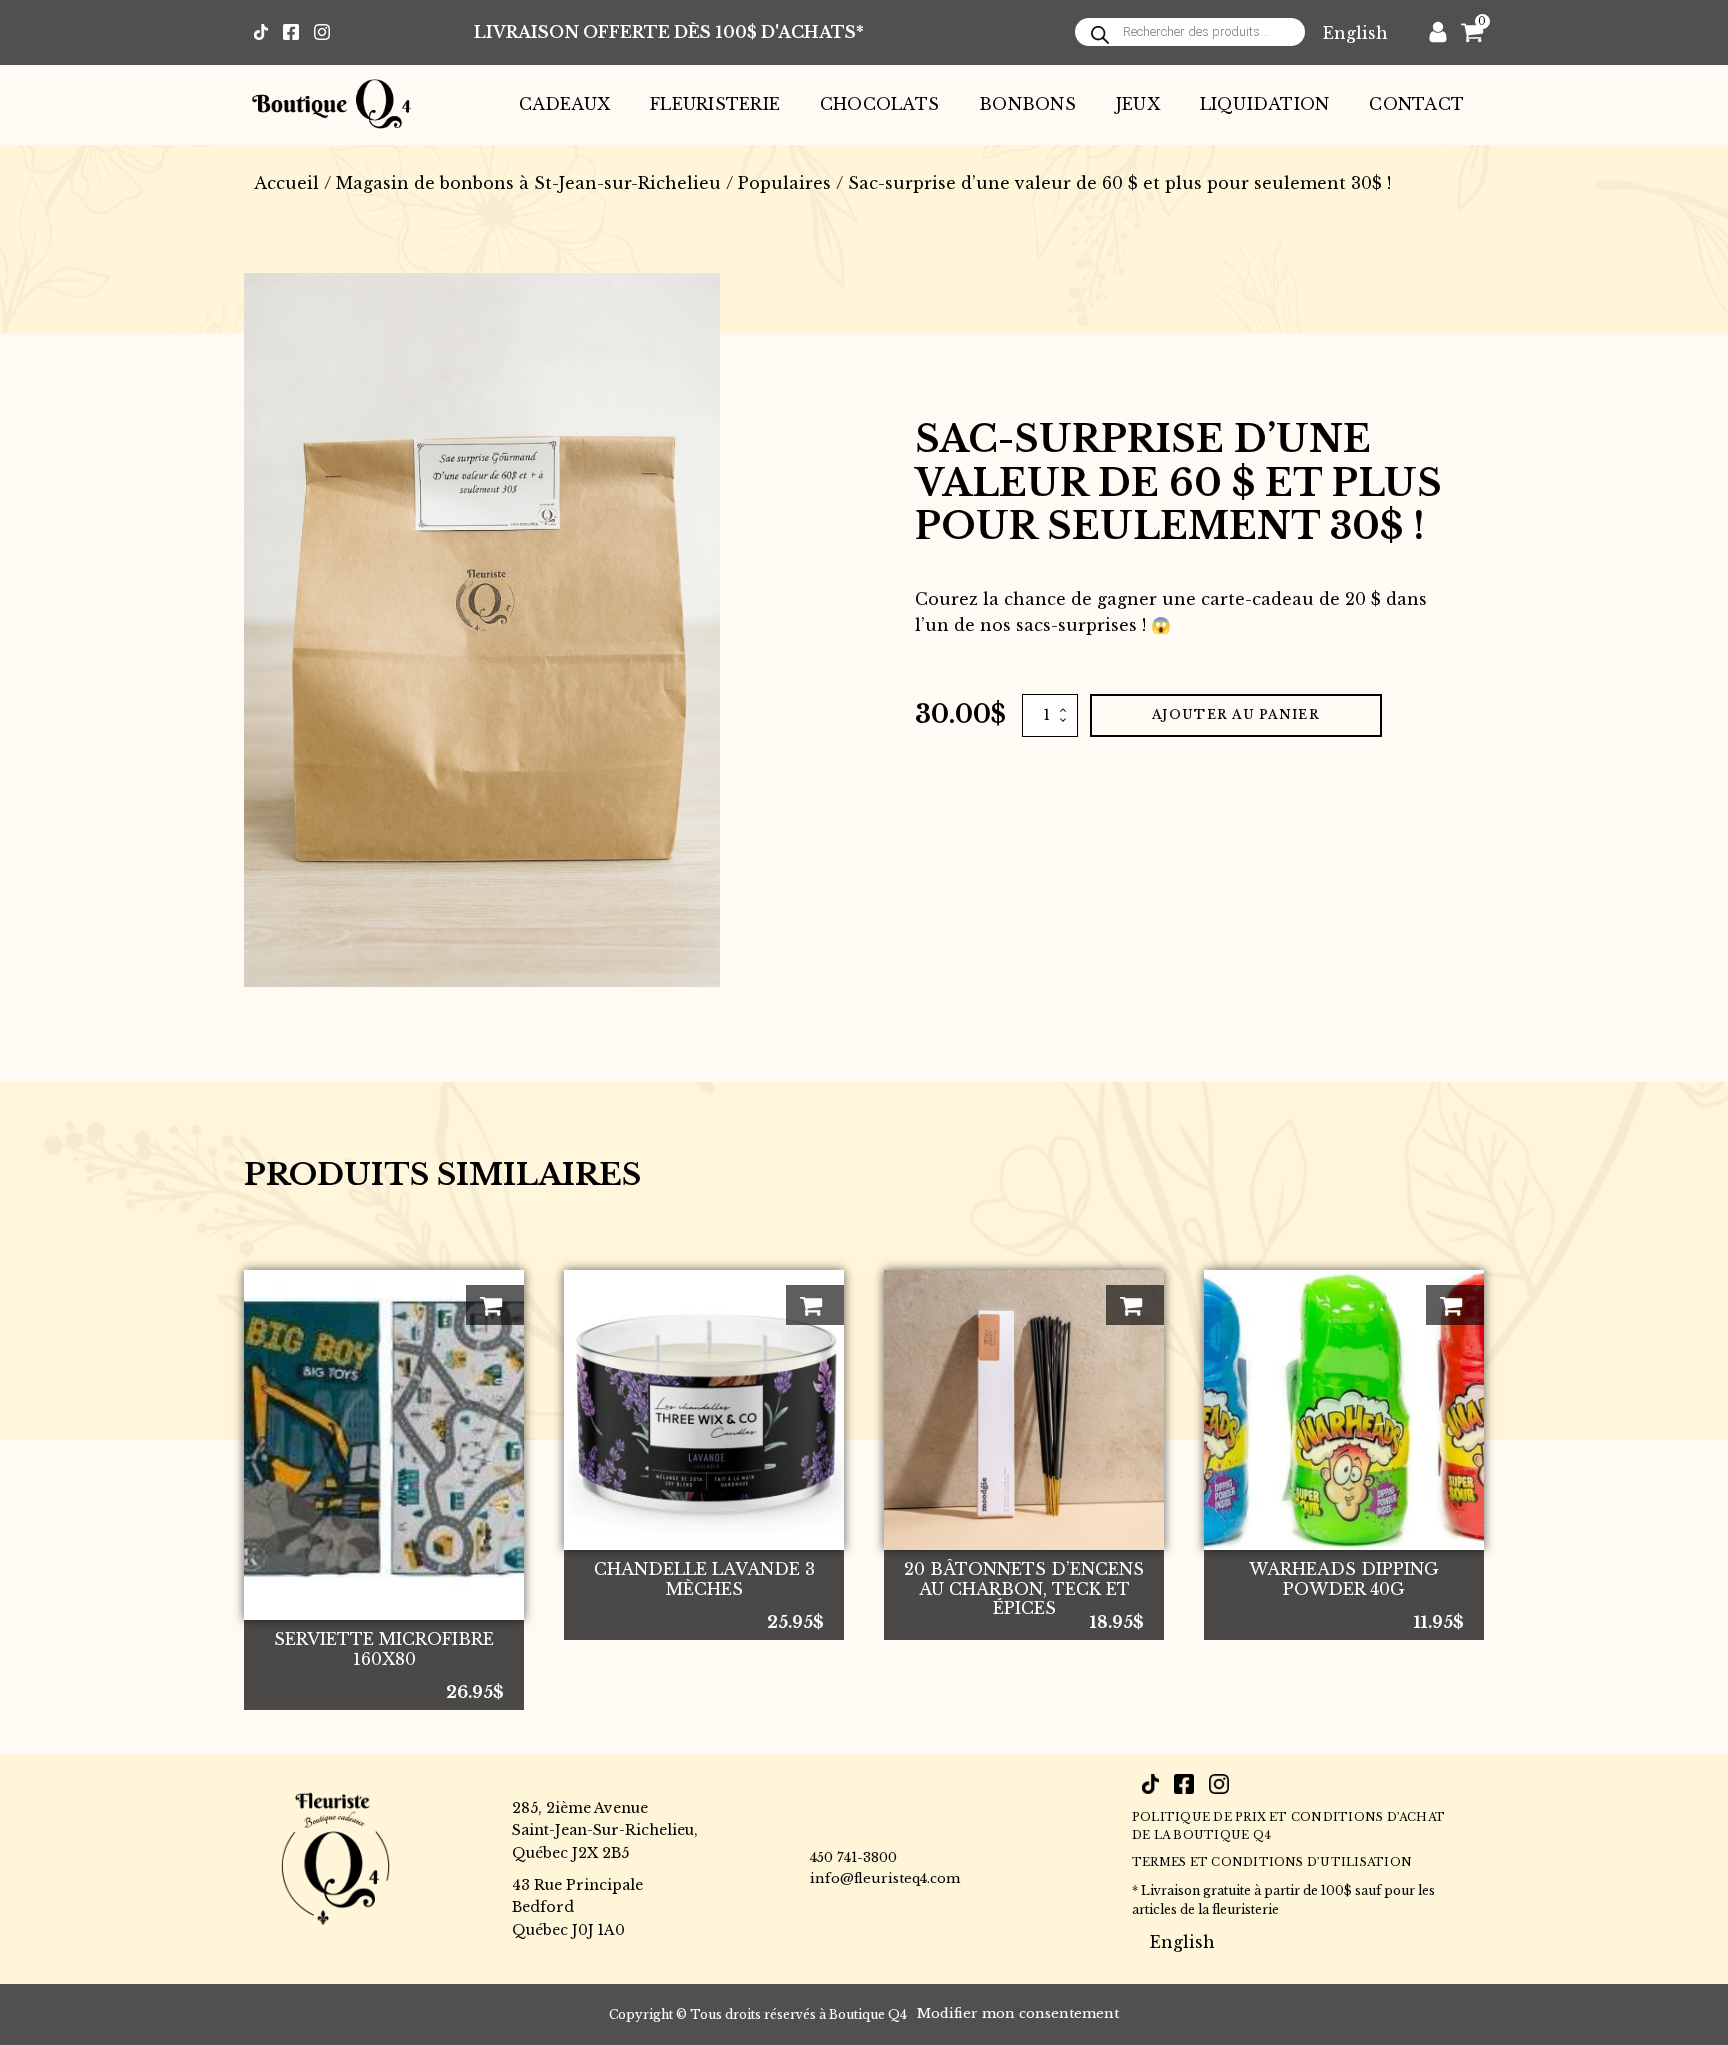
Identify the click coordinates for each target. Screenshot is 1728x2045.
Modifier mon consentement (1018, 2013)
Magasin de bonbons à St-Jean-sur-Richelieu (528, 183)
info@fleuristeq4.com (885, 1878)
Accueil (286, 183)
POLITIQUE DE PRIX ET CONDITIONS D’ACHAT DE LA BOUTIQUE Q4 (1288, 1826)
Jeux (1138, 104)
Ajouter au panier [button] (495, 1305)
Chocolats (879, 104)
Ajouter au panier (1236, 714)
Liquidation (1265, 104)
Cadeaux (565, 104)
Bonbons (1027, 104)
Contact (1416, 104)
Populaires (784, 183)
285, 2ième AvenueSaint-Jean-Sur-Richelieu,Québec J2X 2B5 (605, 1830)
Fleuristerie (715, 104)
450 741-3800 (853, 1857)
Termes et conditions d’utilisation (1272, 1862)
